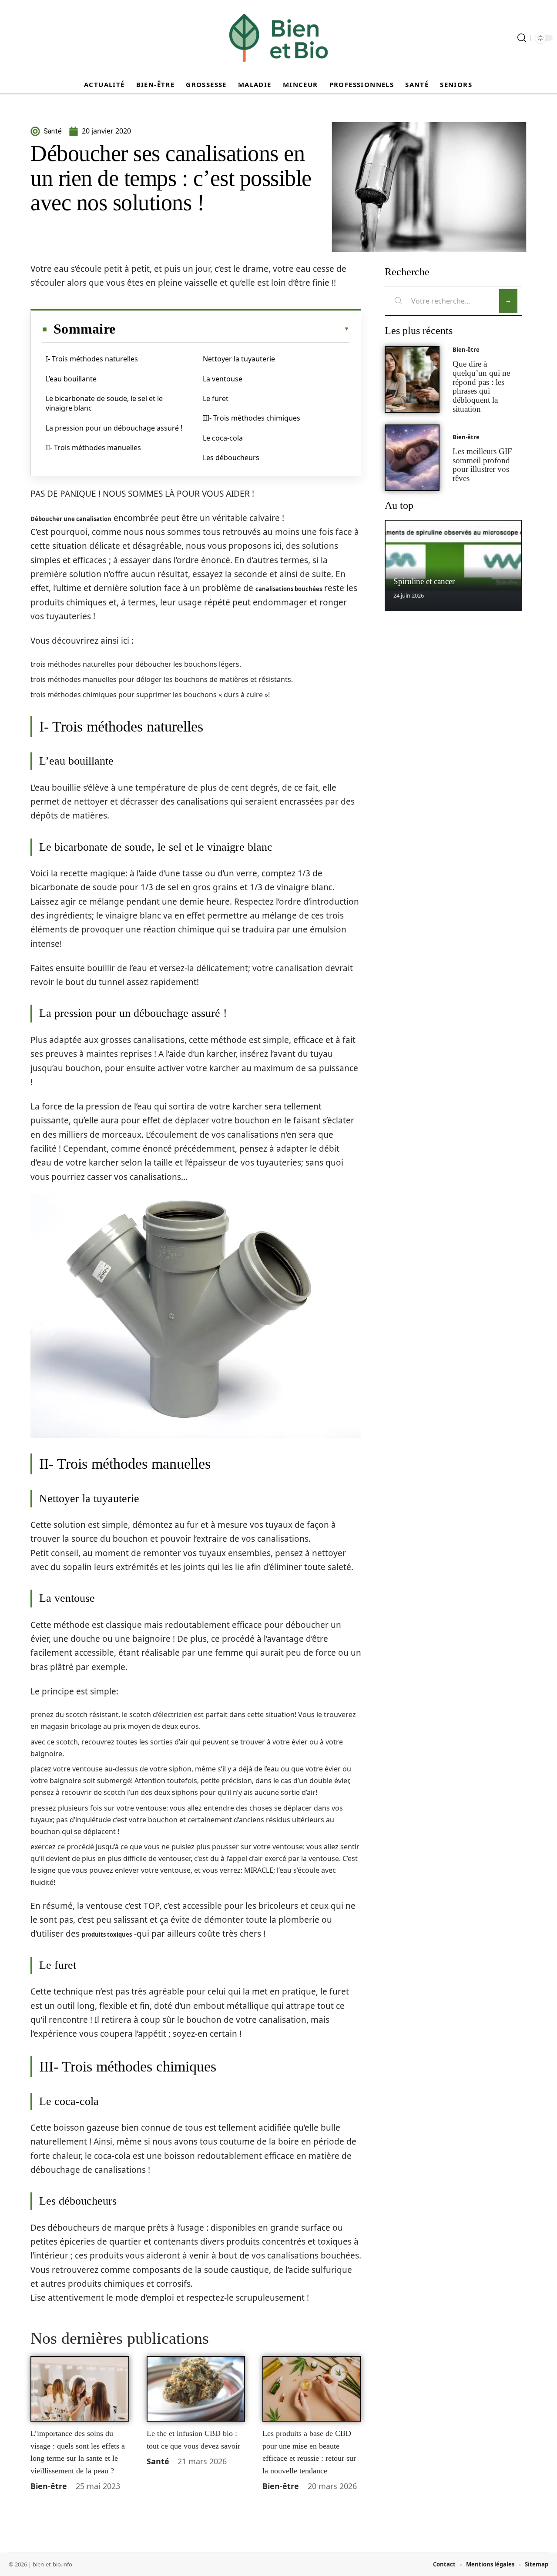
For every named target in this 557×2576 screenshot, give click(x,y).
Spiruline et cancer (424, 581)
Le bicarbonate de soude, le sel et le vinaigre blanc (104, 403)
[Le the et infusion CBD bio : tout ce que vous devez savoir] (196, 2389)
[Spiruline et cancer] (453, 565)
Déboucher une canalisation (71, 519)
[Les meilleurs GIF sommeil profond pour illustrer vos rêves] (412, 458)
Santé (158, 2461)
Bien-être (49, 2486)
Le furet (216, 398)
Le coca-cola (223, 438)
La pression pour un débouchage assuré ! (114, 428)
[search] (522, 38)
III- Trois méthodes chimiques (252, 418)
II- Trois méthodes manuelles (93, 448)
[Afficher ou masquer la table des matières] (232, 329)
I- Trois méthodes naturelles (92, 359)
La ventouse (223, 379)
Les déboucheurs (231, 458)
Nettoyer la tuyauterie (239, 359)
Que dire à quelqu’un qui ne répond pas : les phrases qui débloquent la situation (481, 386)
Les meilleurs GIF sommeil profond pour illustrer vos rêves (482, 465)
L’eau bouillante (71, 379)
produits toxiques (107, 1935)
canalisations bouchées (289, 589)
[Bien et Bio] (278, 38)
